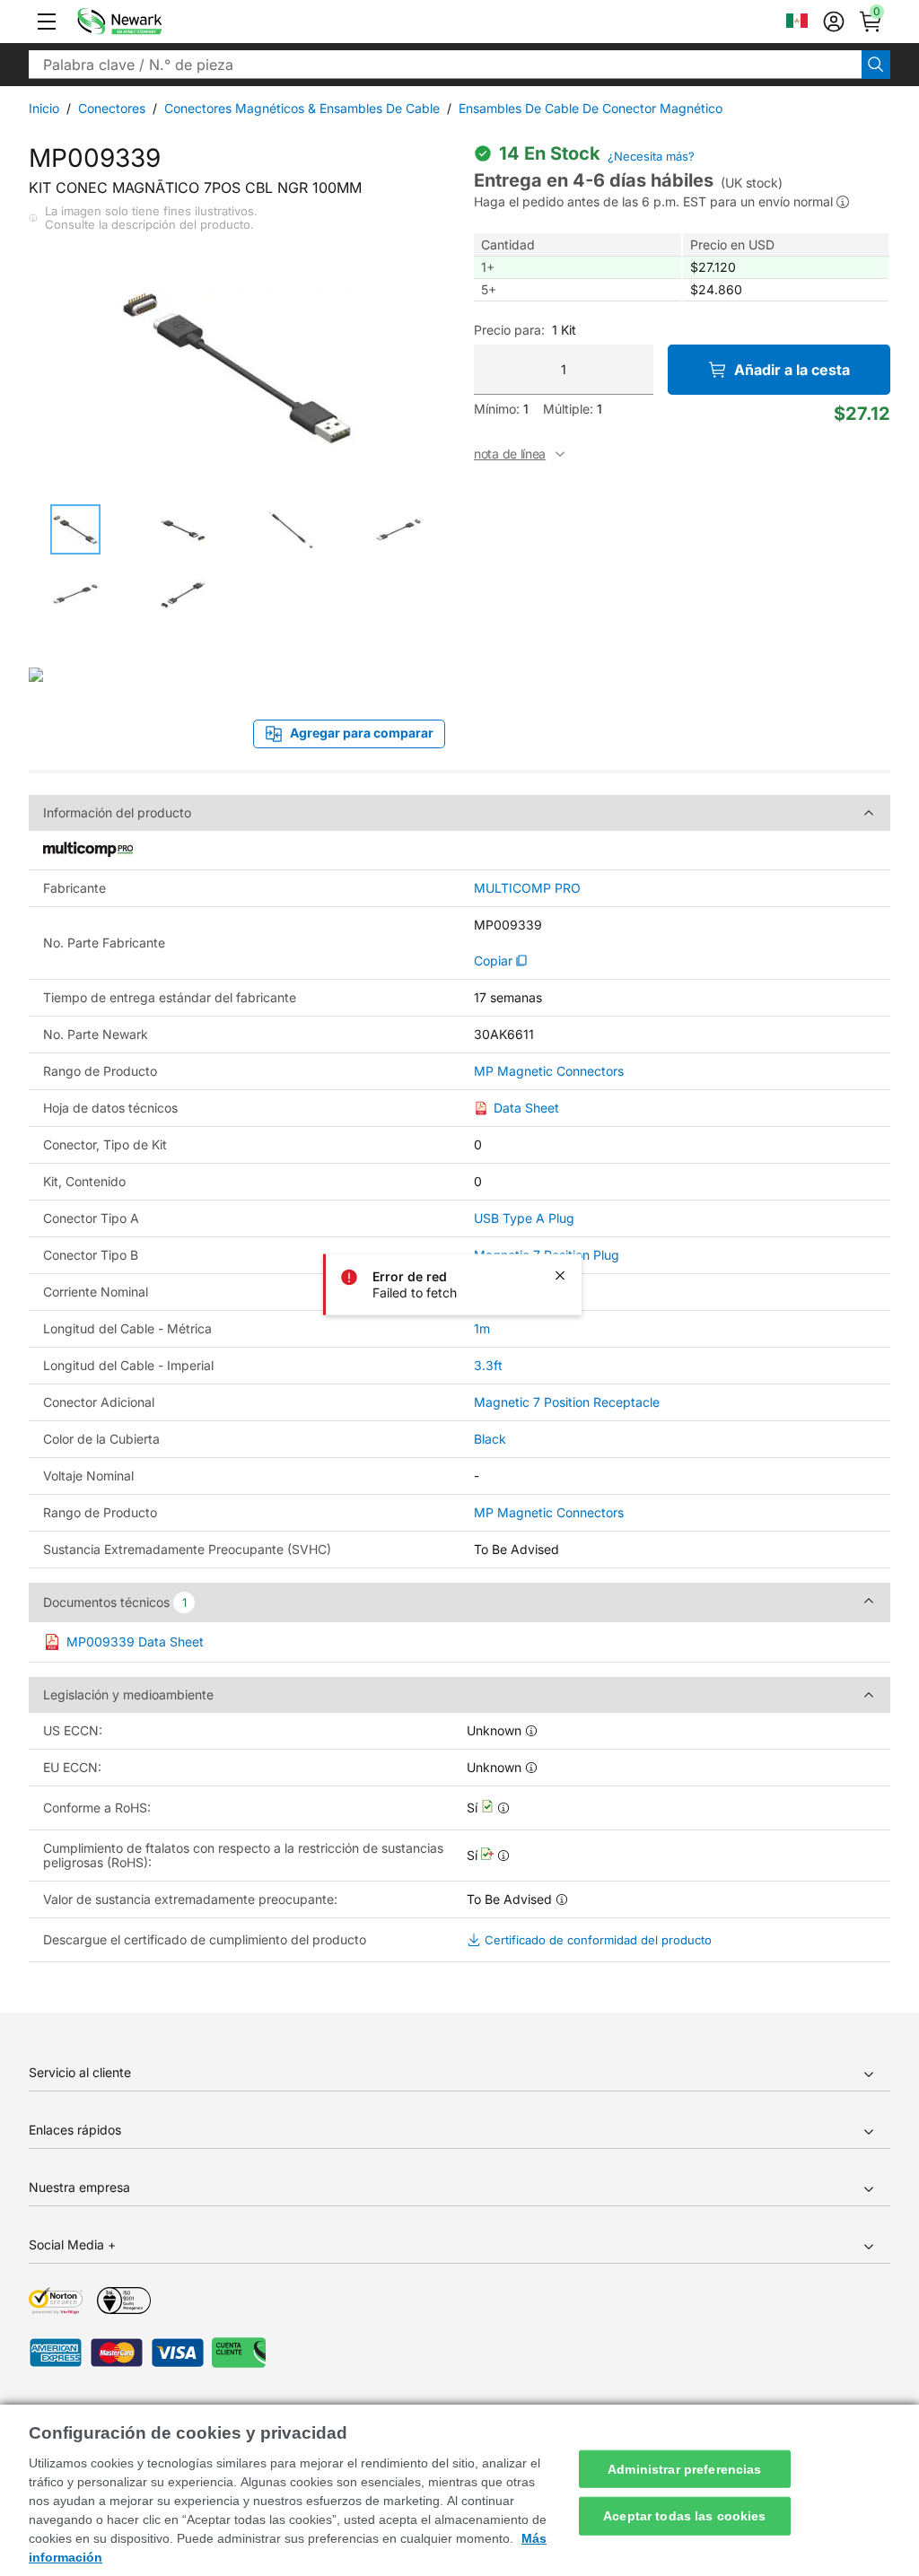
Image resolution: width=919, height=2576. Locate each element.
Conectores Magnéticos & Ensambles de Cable (302, 108)
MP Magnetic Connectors (549, 1071)
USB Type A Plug (524, 1218)
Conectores (112, 108)
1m (482, 1328)
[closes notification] (560, 1275)
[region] (459, 2490)
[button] (47, 22)
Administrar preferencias (684, 2468)
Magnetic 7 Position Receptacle (567, 1402)
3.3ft (488, 1365)
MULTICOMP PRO (527, 888)
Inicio (44, 108)
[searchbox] (445, 65)
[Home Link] (146, 22)
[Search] (876, 65)
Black (490, 1439)
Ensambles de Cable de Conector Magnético (591, 108)
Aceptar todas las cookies (685, 2516)
